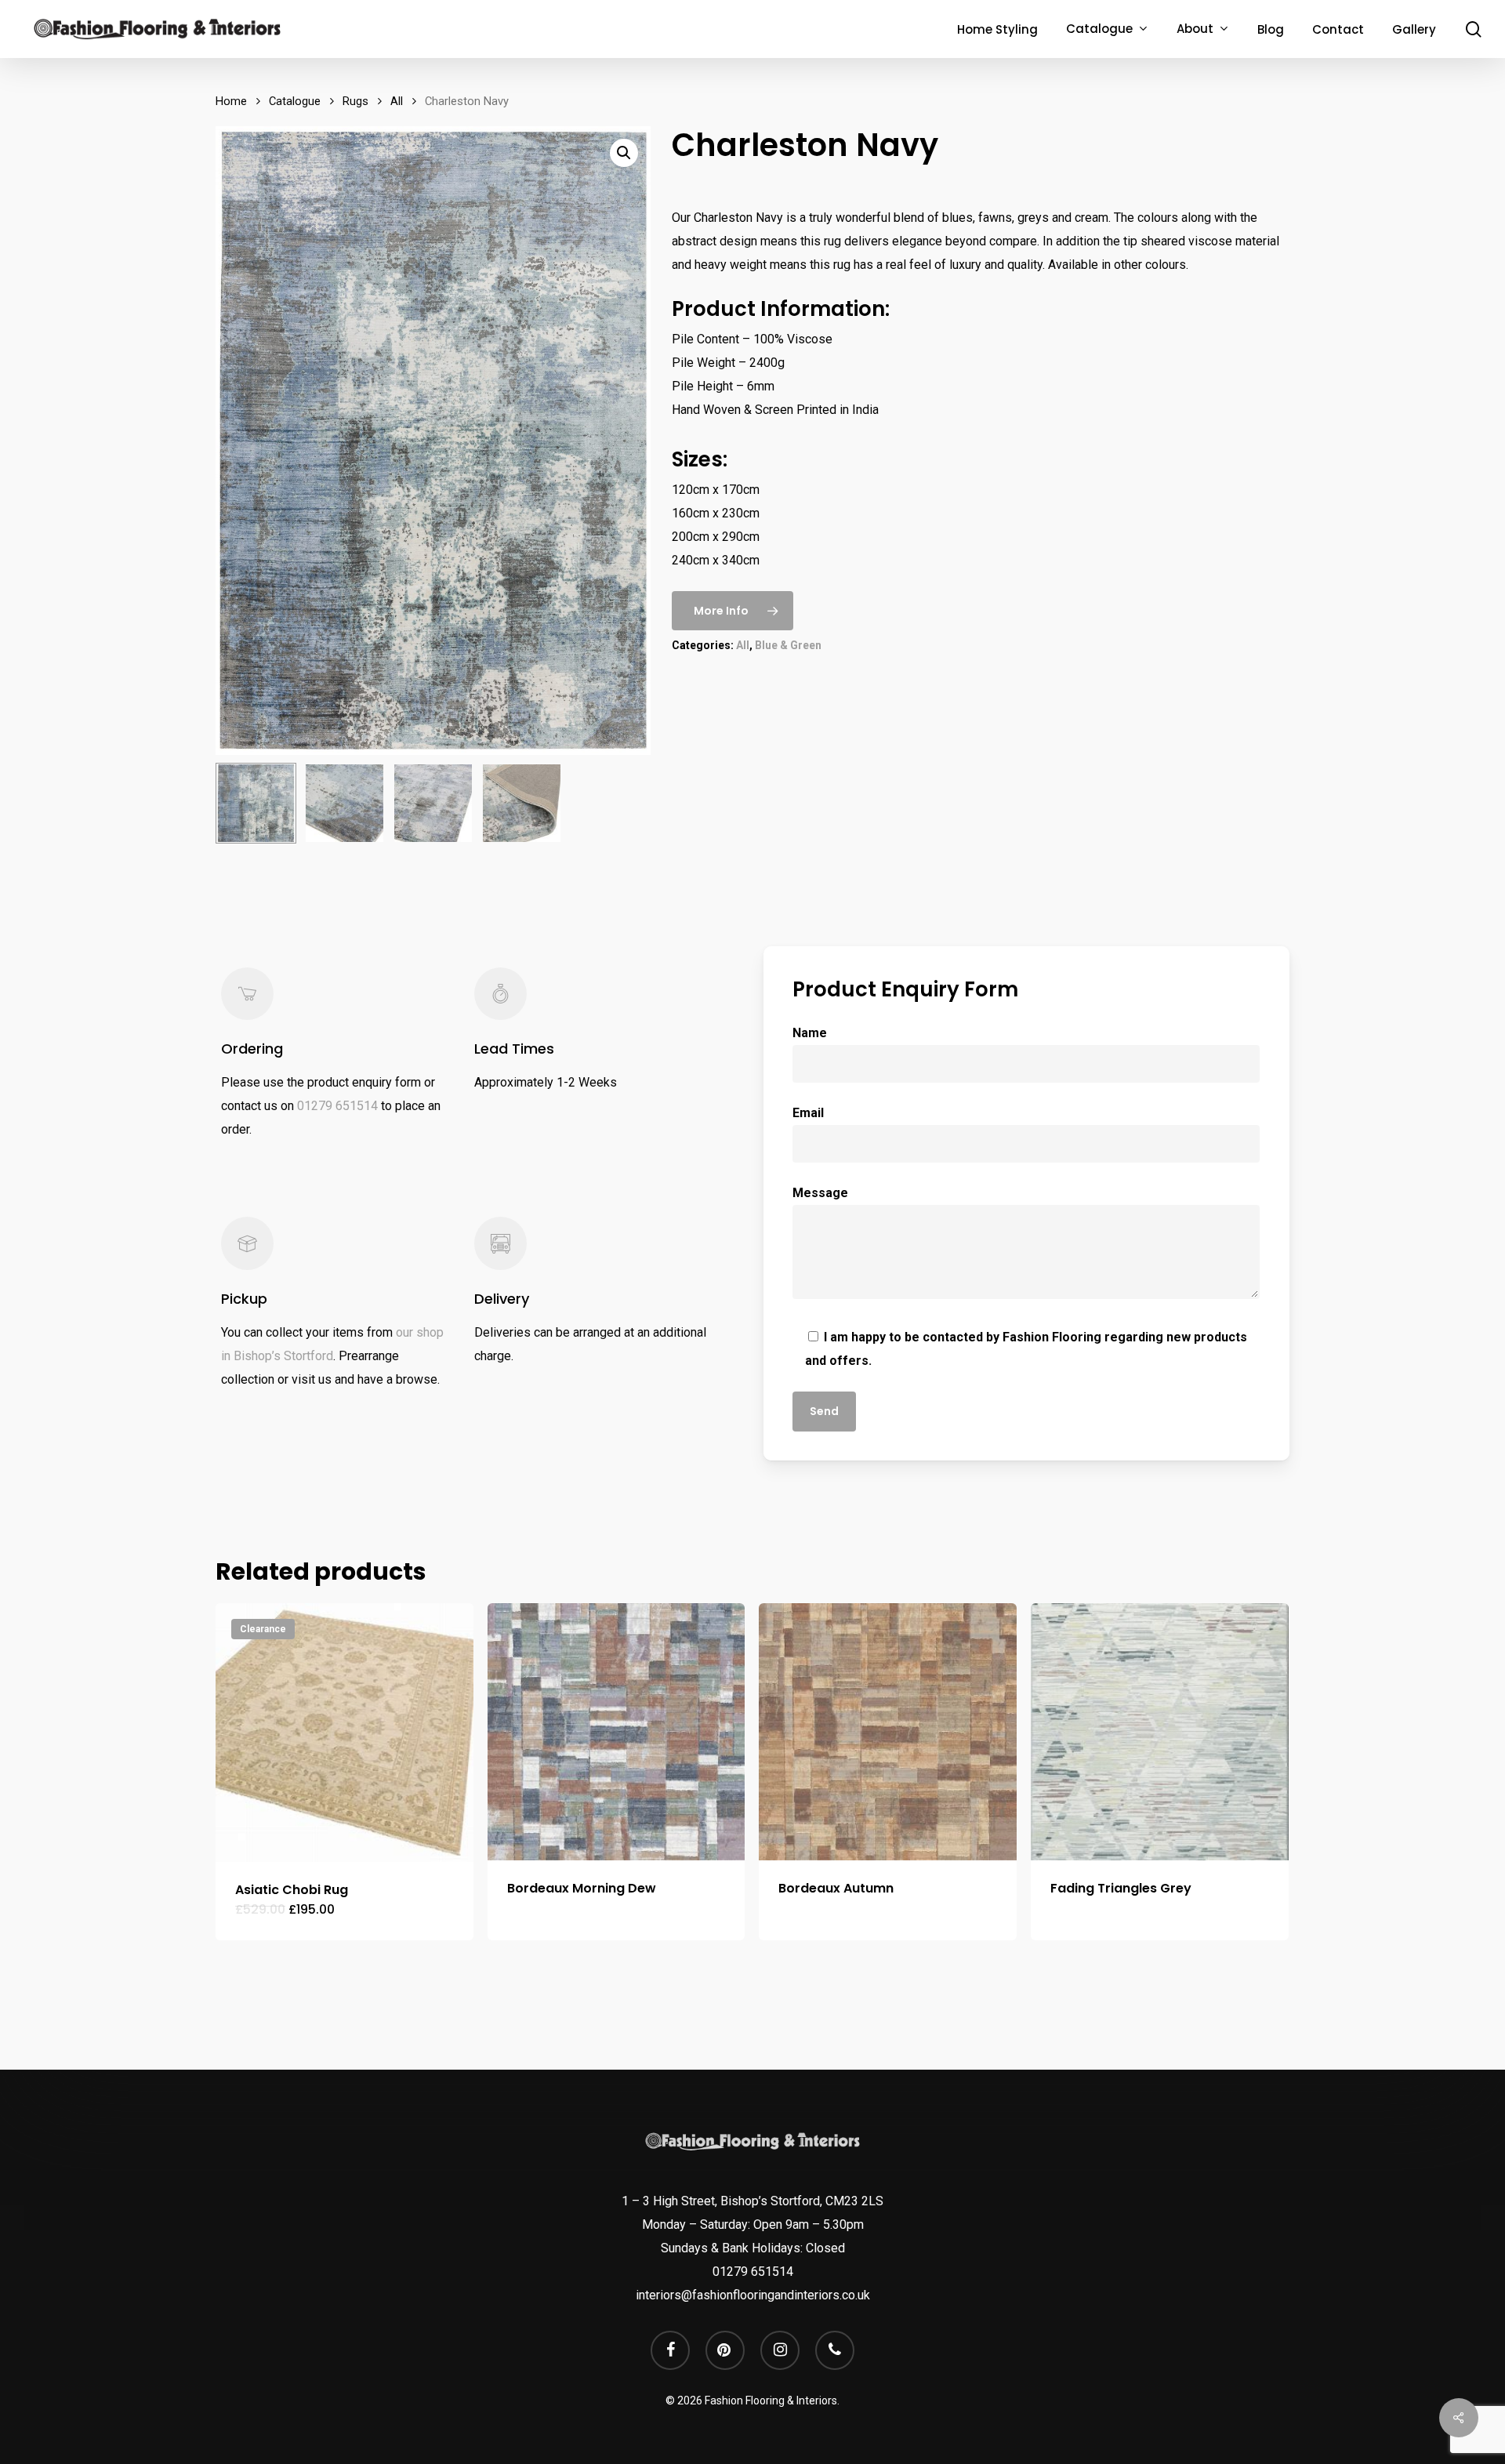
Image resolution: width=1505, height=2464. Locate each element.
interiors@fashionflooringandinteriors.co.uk (753, 2295)
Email (808, 1113)
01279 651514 (337, 1106)
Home (231, 101)
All (397, 101)
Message (820, 1193)
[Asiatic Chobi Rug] (345, 1733)
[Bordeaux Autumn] (888, 1732)
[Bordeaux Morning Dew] (617, 1732)
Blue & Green (788, 645)
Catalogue (295, 101)
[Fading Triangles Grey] (1160, 1732)
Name (810, 1033)
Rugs (355, 101)
